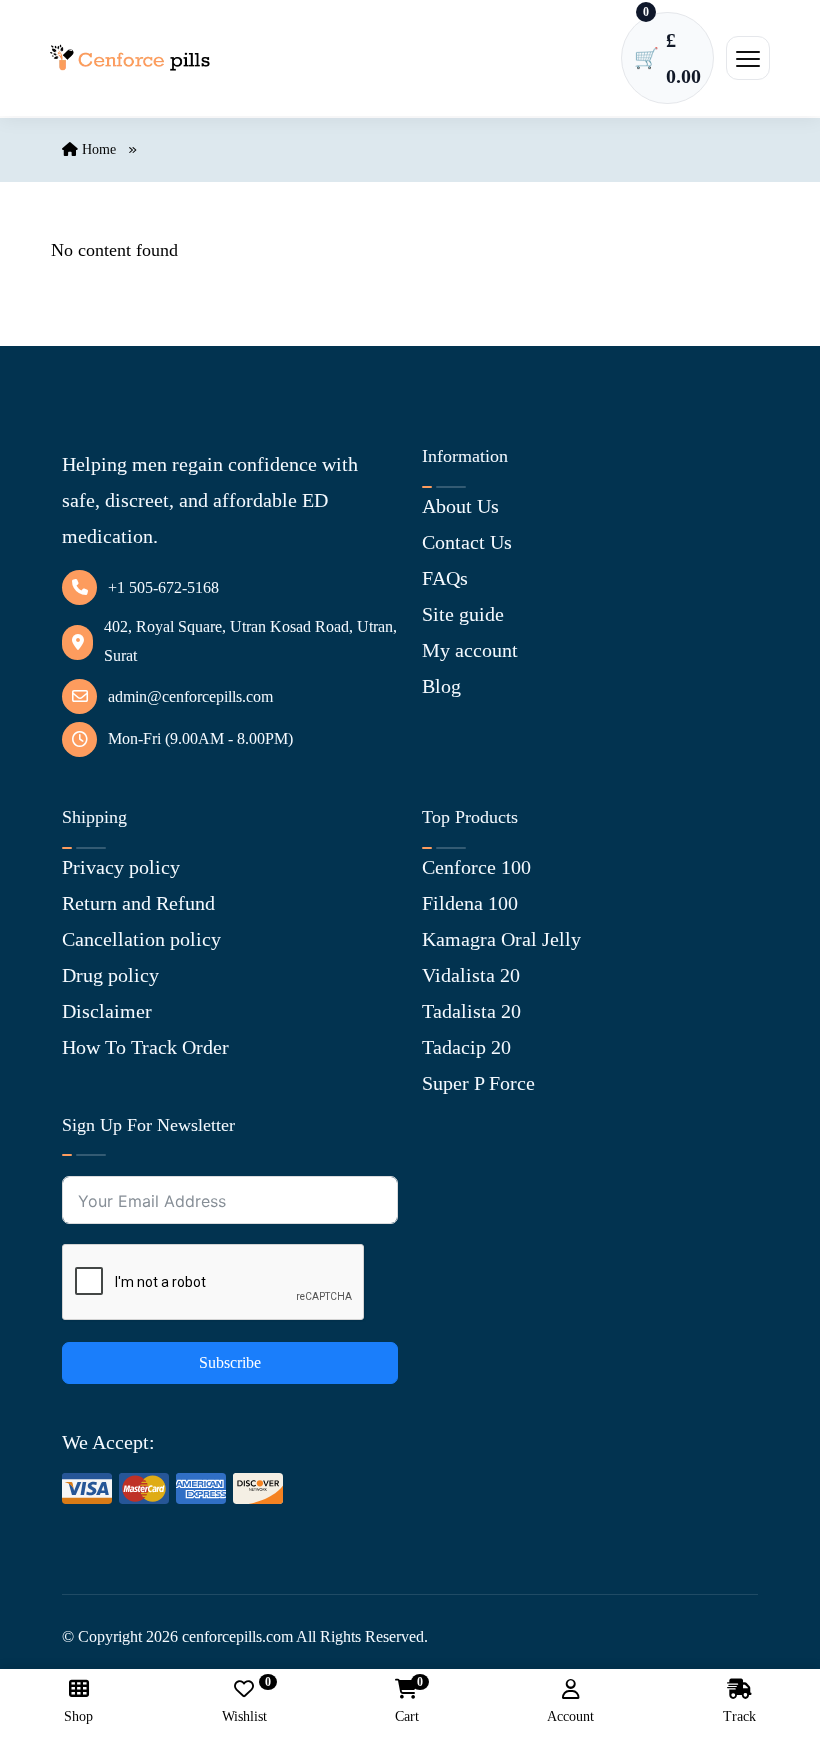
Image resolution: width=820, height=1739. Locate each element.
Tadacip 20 (466, 1047)
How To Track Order (145, 1047)
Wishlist (244, 1701)
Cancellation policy (141, 939)
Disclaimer (107, 1011)
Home (97, 149)
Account (570, 1716)
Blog (441, 686)
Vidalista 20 (471, 975)
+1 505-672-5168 (163, 587)
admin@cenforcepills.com (190, 696)
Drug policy (110, 975)
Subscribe (230, 1362)
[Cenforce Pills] (130, 58)
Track (739, 1716)
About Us (460, 506)
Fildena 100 (470, 903)
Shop (78, 1716)
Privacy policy (121, 867)
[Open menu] (748, 58)
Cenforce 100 (476, 867)
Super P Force (478, 1083)
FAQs (445, 578)
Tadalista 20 (471, 1011)
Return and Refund (138, 903)
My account (470, 650)
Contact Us (467, 542)
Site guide (463, 614)
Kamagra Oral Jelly (501, 939)
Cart (407, 1701)
